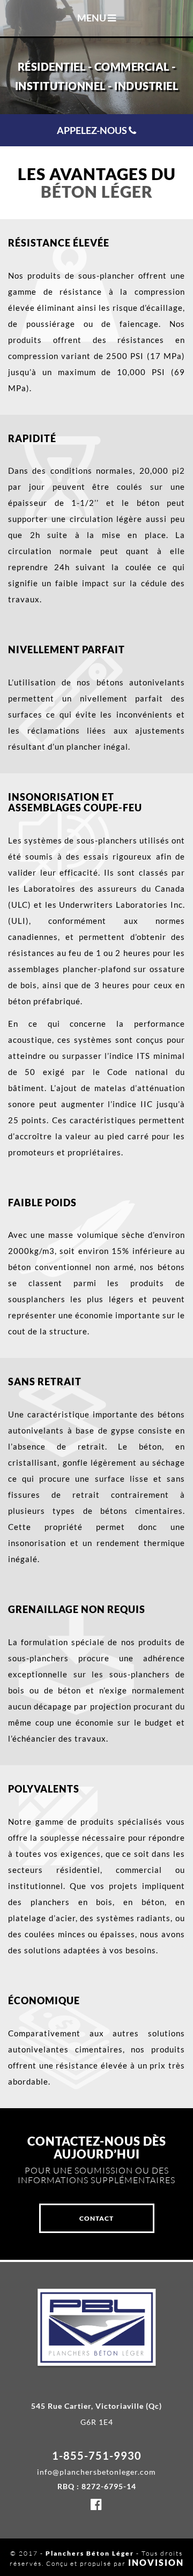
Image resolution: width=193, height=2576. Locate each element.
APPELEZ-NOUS (93, 130)
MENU (92, 18)
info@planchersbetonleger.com (96, 2472)
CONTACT (96, 2218)
